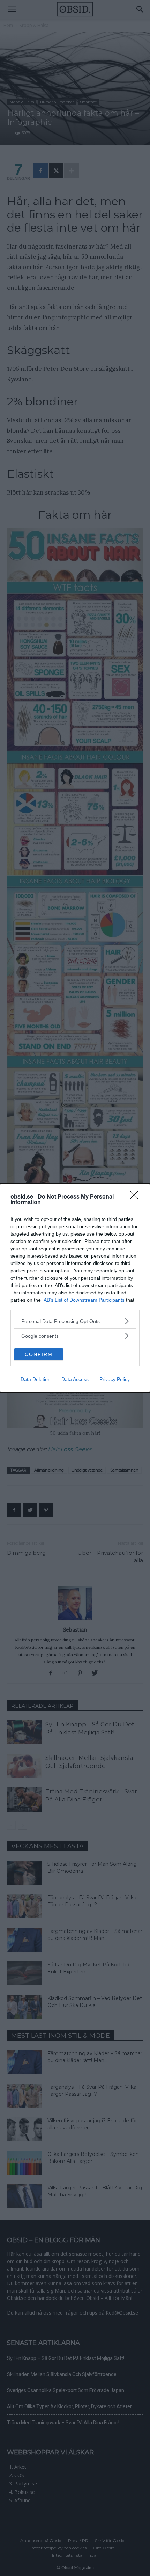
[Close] (136, 1197)
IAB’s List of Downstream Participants (83, 1300)
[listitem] (75, 1321)
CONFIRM (39, 1354)
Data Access (75, 1379)
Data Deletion (36, 1379)
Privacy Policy (115, 1379)
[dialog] (75, 1288)
